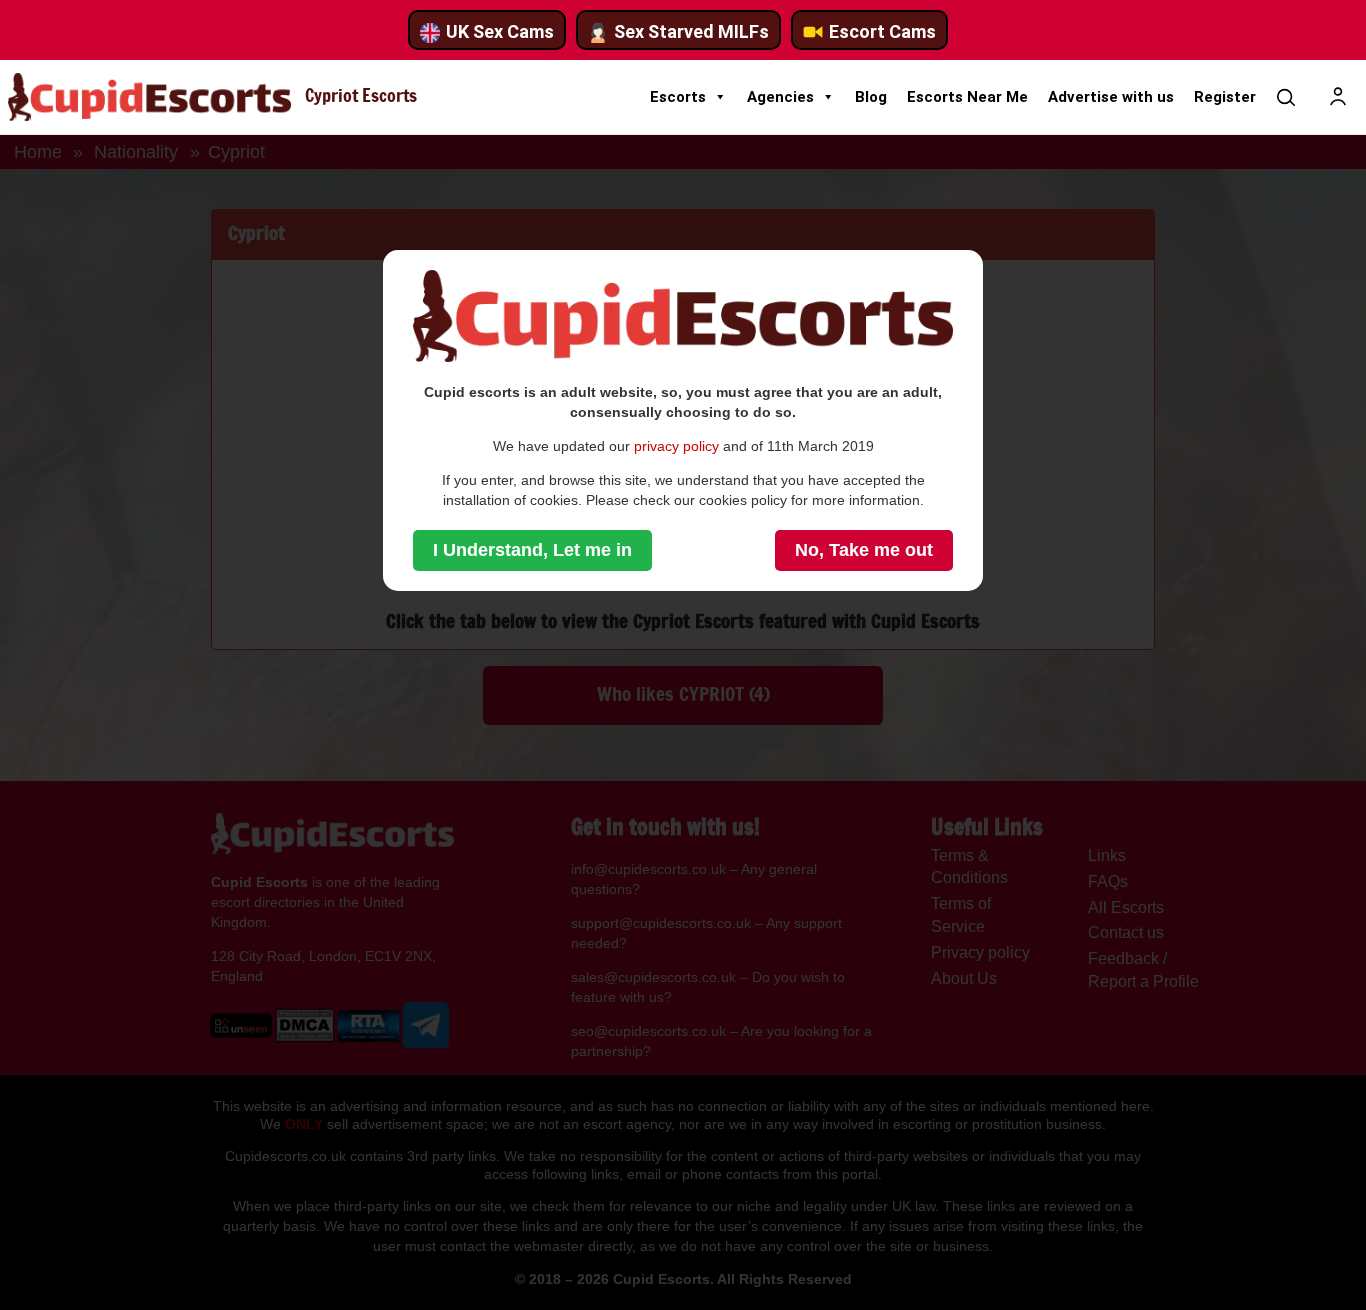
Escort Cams (882, 31)
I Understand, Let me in (532, 550)
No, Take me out (864, 550)
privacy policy (676, 446)
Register (1225, 97)
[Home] (149, 97)
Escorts (678, 97)
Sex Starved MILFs (691, 31)
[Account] (1338, 97)
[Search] (1286, 97)
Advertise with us (1111, 97)
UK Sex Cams (500, 31)
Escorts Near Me (967, 97)
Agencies (780, 97)
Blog (871, 97)
